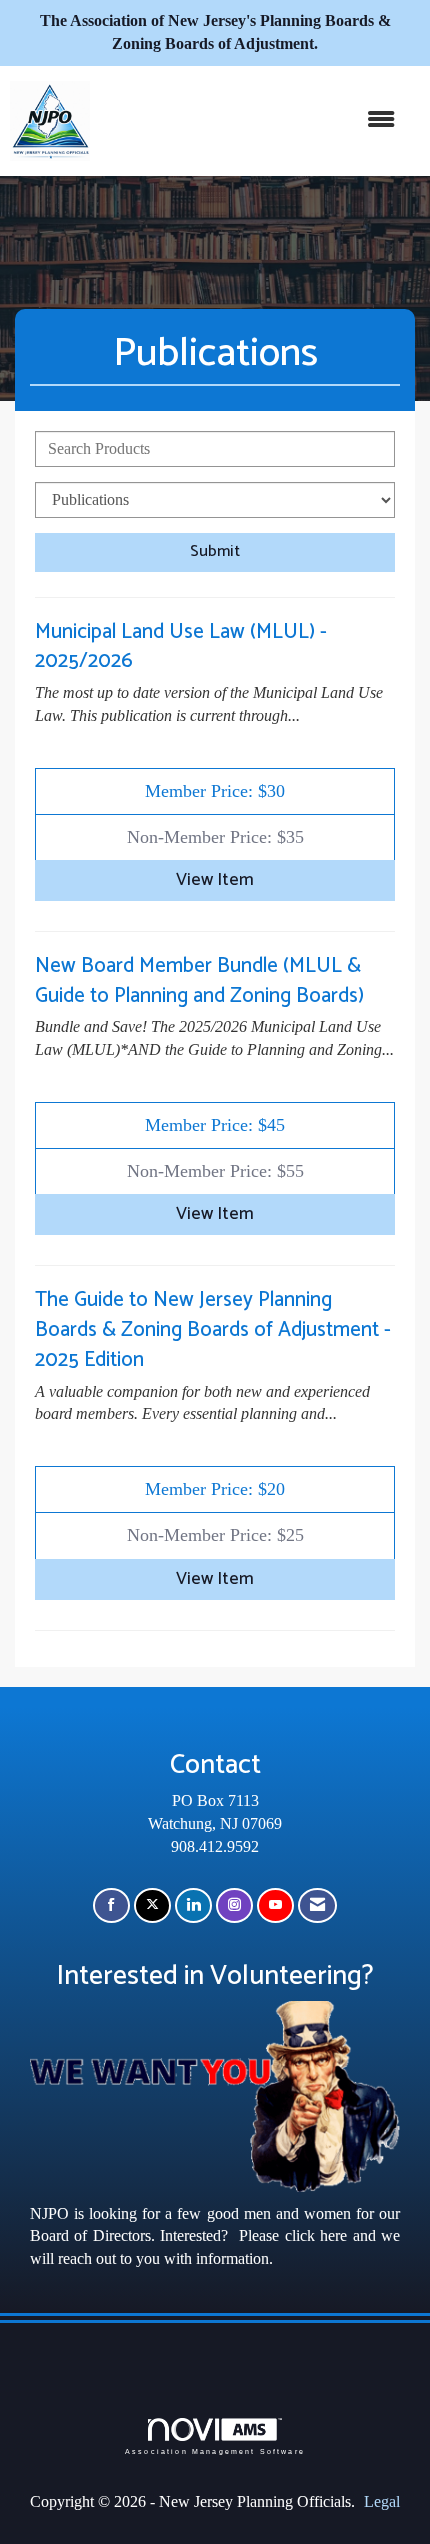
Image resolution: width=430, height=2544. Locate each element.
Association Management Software (215, 2451)
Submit (215, 551)
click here (316, 2235)
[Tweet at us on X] (152, 1905)
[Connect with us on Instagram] (234, 1905)
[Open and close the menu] (252, 120)
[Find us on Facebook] (111, 1905)
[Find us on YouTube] (275, 1905)
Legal (382, 2501)
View (215, 880)
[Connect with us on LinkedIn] (193, 1905)
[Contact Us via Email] (317, 1905)
